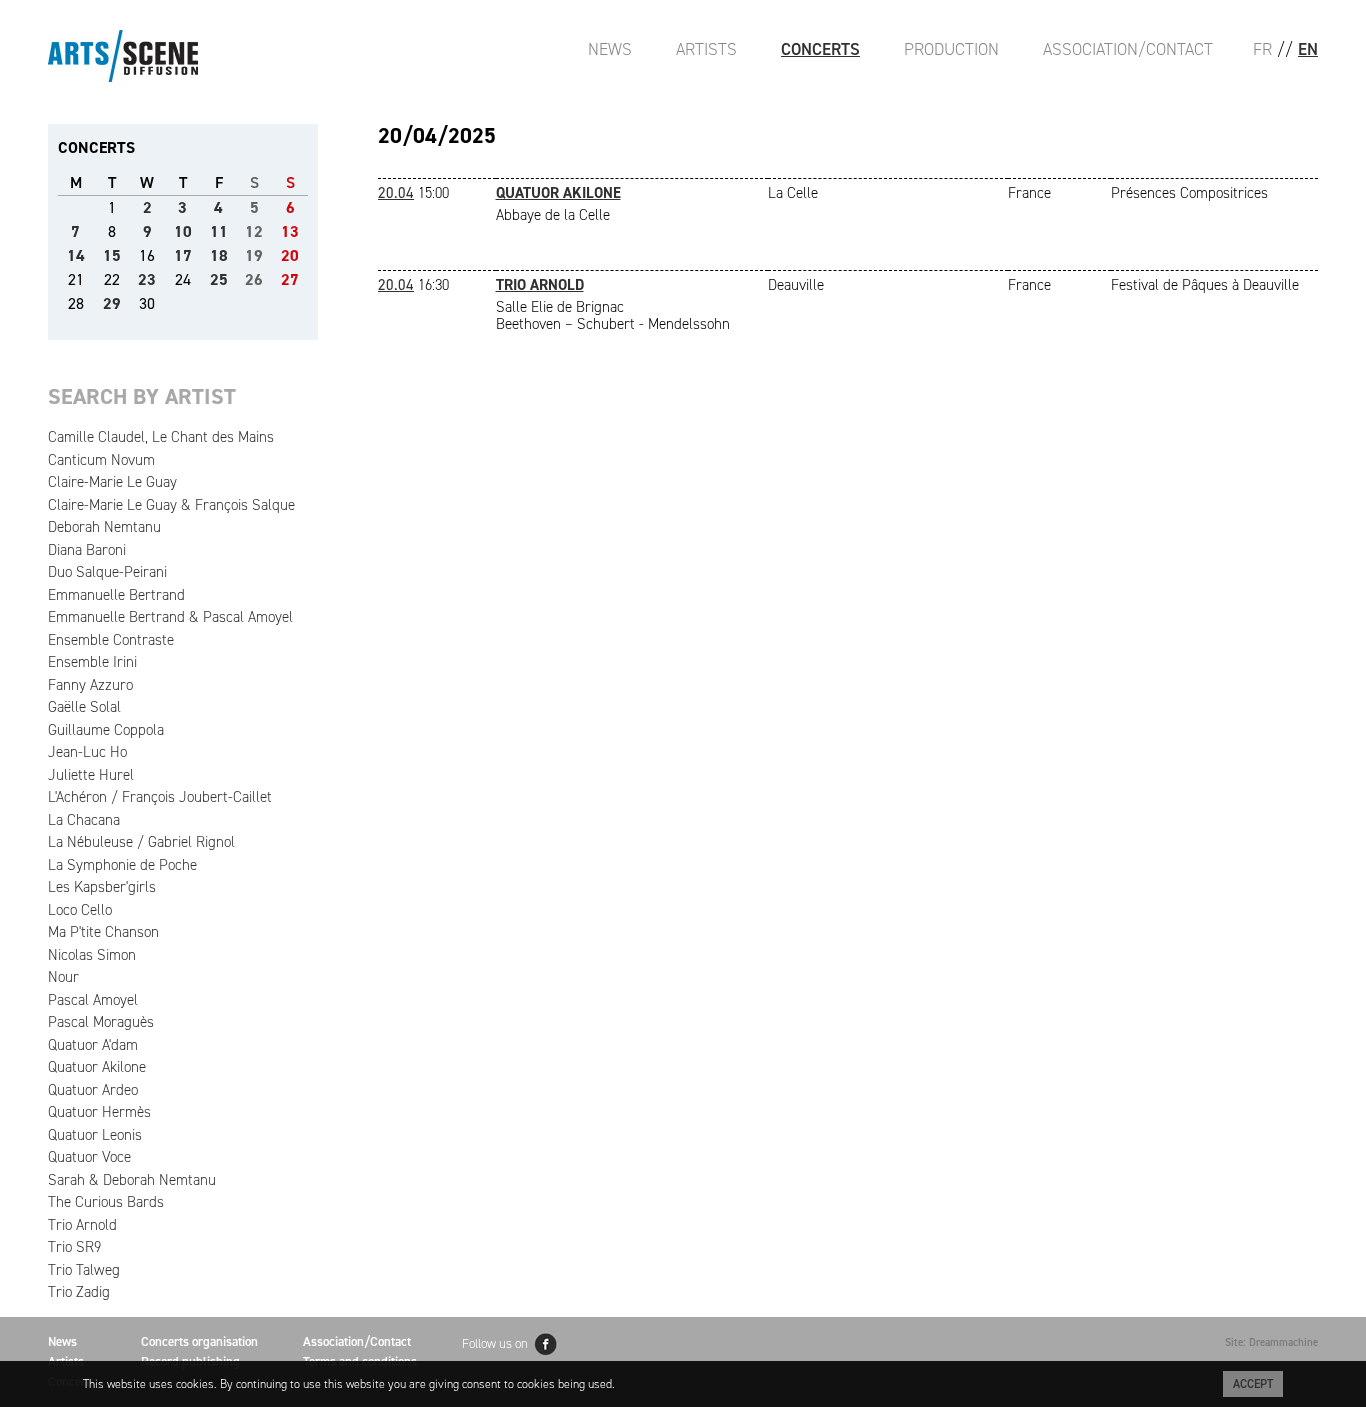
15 (112, 255)
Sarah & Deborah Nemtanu (132, 1180)
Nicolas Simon (92, 955)
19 (254, 255)
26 (254, 279)
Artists (706, 49)
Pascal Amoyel (93, 1000)
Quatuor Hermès (99, 1112)
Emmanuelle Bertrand (116, 595)
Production (951, 49)
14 (76, 255)
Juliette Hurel (91, 775)
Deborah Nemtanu (104, 527)
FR (1262, 49)
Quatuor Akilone (97, 1067)
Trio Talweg (84, 1270)
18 (219, 255)
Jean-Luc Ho (87, 752)
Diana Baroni (87, 550)
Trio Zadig (79, 1292)
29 (112, 303)
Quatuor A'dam (93, 1045)
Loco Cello (80, 910)
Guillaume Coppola (106, 730)
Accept (1253, 1384)
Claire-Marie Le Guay (112, 482)
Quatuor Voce (89, 1157)
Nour (63, 977)
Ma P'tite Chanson (103, 932)
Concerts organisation (199, 1341)
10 (183, 231)
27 (290, 279)
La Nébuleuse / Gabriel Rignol (141, 842)
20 (290, 255)
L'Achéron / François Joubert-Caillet (160, 797)
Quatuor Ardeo (93, 1090)
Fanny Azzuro (90, 685)
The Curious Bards (106, 1202)
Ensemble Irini (92, 662)
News (610, 49)
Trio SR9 (74, 1247)
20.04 (396, 193)
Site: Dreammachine (1271, 1342)
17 (183, 255)
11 (219, 231)
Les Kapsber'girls (102, 887)
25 (219, 279)
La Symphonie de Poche (122, 865)
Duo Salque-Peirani (107, 572)
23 (147, 279)
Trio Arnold (82, 1225)
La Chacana (84, 820)
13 (290, 231)
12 (254, 231)
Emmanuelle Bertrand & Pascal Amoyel (170, 617)
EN (1308, 49)
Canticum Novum (101, 460)
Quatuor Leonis (95, 1135)
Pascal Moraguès (101, 1022)
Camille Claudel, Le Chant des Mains (161, 437)
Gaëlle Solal (84, 707)
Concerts (820, 49)
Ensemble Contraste (111, 640)
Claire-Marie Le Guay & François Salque (171, 505)
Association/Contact (1128, 49)
